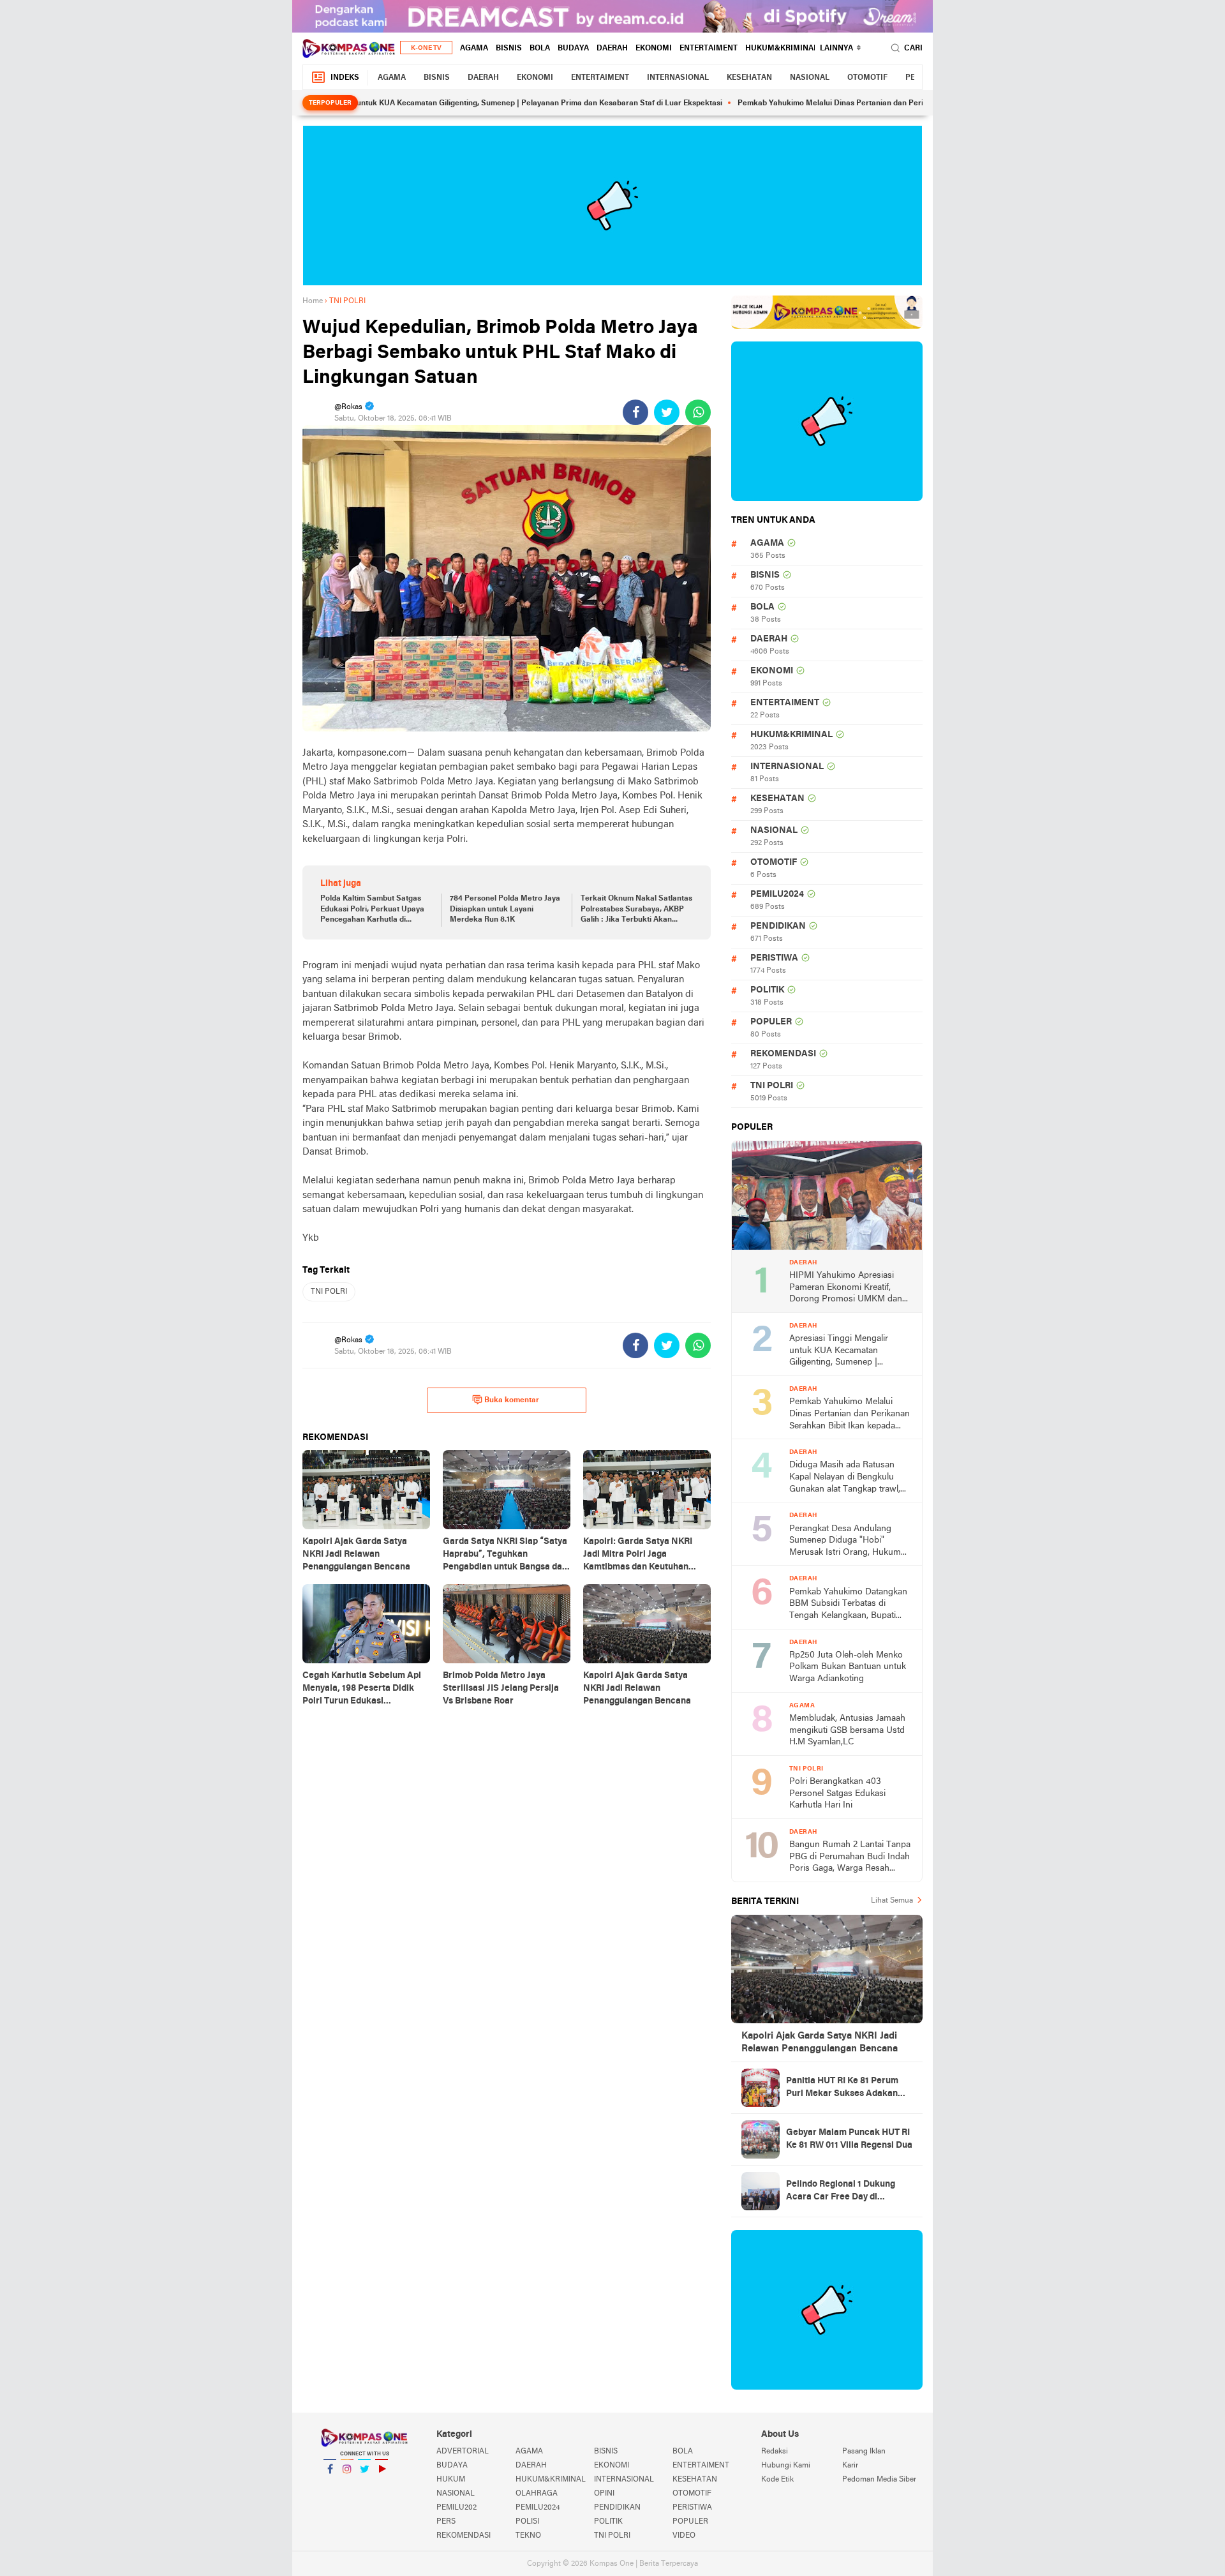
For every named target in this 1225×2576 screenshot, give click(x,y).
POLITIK (767, 990)
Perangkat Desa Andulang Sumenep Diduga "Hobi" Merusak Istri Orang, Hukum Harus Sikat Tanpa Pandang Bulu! (845, 1542)
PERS (446, 2522)
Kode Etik (777, 2480)
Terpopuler (330, 103)
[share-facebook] (635, 412)
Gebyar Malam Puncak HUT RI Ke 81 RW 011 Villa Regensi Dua (849, 2139)
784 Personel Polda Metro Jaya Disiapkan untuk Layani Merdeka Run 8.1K (505, 910)
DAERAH (612, 49)
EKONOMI (654, 49)
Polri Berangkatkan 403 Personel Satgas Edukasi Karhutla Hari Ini (837, 1793)
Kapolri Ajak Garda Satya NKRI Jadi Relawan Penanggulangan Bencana (820, 2042)
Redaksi (775, 2452)
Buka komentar (512, 1400)
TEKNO (528, 2536)
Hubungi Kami (786, 2466)
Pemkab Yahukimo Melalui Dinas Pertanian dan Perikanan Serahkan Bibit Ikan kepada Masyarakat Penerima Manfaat (884, 103)
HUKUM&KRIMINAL (782, 49)
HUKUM (451, 2480)
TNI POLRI (329, 1292)
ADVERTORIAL (463, 2452)
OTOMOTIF (867, 78)
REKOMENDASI (783, 1054)
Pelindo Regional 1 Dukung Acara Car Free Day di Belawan (841, 2192)
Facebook (330, 2485)
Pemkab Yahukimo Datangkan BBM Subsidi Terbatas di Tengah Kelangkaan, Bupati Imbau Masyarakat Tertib (848, 1605)
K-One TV (426, 48)
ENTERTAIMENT (709, 49)
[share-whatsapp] (698, 412)
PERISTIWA (774, 958)
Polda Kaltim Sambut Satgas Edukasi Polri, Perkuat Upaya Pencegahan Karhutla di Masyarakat (372, 910)
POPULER (771, 1022)
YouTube (382, 2485)
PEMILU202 (457, 2508)
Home (313, 301)
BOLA (540, 49)
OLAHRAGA (537, 2494)
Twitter (364, 2485)
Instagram (347, 2485)
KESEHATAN (749, 78)
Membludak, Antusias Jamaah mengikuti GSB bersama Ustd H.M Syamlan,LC (847, 1730)
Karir (850, 2466)
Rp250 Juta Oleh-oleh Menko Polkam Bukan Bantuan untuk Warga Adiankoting (848, 1667)
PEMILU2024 (777, 895)
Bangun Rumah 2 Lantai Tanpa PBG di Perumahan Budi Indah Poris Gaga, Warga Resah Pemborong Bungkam (850, 1858)
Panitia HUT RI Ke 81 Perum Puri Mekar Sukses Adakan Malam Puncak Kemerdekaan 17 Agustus (847, 2088)
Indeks (345, 78)
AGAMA (474, 49)
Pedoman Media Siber (879, 2480)
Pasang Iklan (864, 2452)
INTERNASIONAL (678, 78)
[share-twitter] (667, 412)
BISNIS (509, 49)
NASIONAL (810, 78)
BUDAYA (573, 49)
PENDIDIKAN (778, 926)
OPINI (604, 2494)
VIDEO (684, 2536)
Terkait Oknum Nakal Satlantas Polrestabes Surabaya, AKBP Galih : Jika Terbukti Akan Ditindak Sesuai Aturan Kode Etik (636, 910)
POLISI (527, 2522)
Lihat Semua (892, 1901)
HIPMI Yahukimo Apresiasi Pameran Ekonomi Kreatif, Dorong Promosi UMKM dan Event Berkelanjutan (846, 1288)
